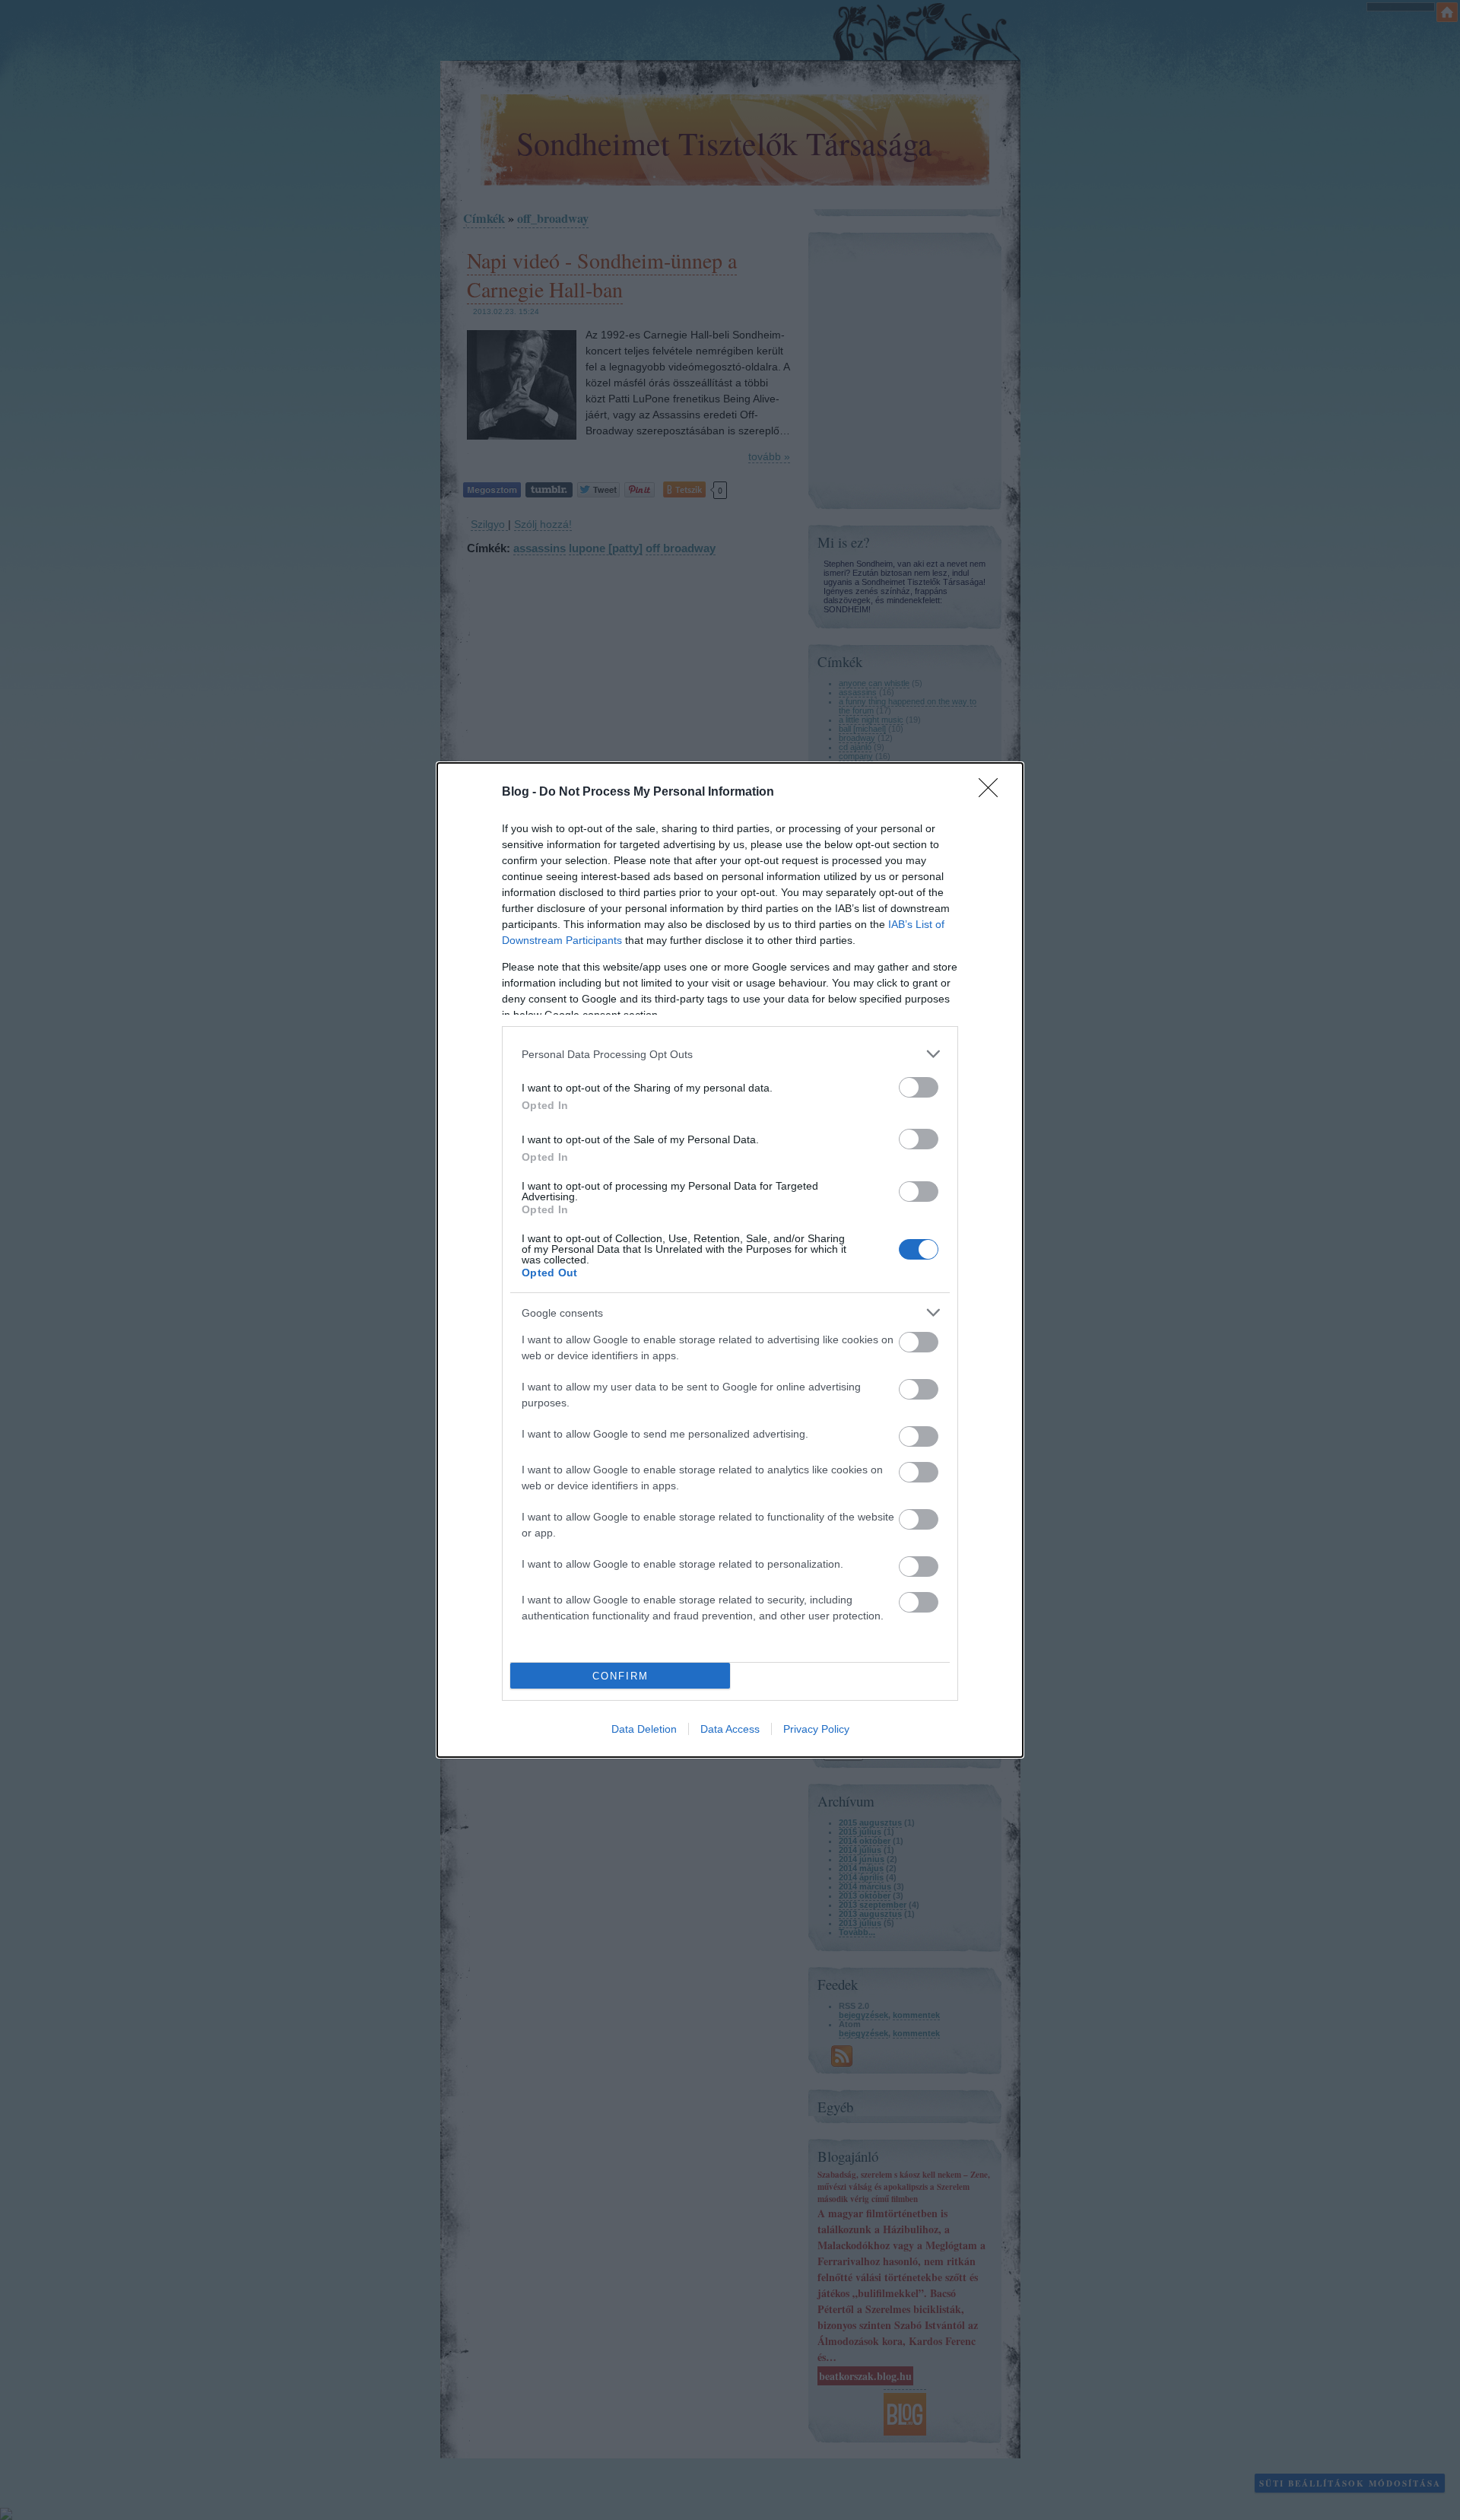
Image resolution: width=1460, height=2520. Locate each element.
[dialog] (730, 1260)
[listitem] (730, 1054)
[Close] (993, 793)
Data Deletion (644, 1729)
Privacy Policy (816, 1729)
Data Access (730, 1729)
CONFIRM (620, 1676)
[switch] (919, 1087)
